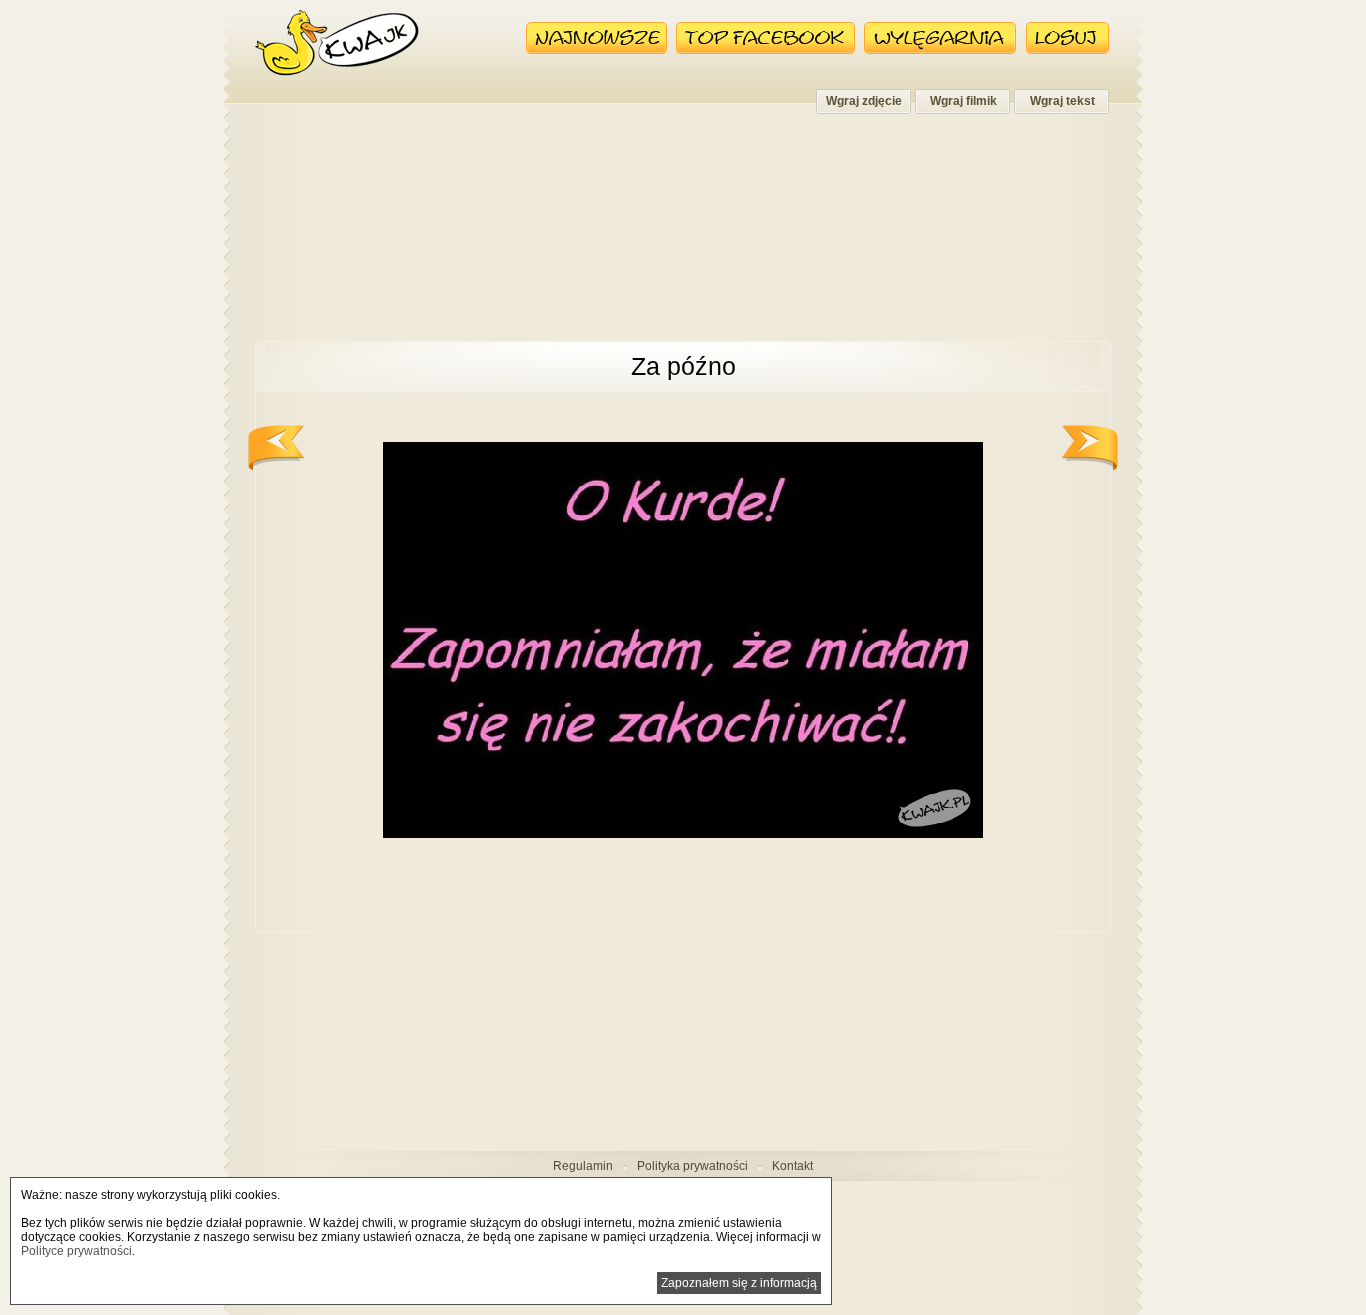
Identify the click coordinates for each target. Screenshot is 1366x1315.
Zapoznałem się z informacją (739, 1283)
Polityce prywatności (76, 1251)
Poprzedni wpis (276, 447)
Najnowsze (596, 38)
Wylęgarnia (940, 38)
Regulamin (583, 1166)
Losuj (1067, 38)
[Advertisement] (683, 238)
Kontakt (792, 1166)
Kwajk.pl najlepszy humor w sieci (337, 43)
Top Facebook (765, 38)
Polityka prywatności (692, 1166)
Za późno (683, 366)
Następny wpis (1090, 447)
